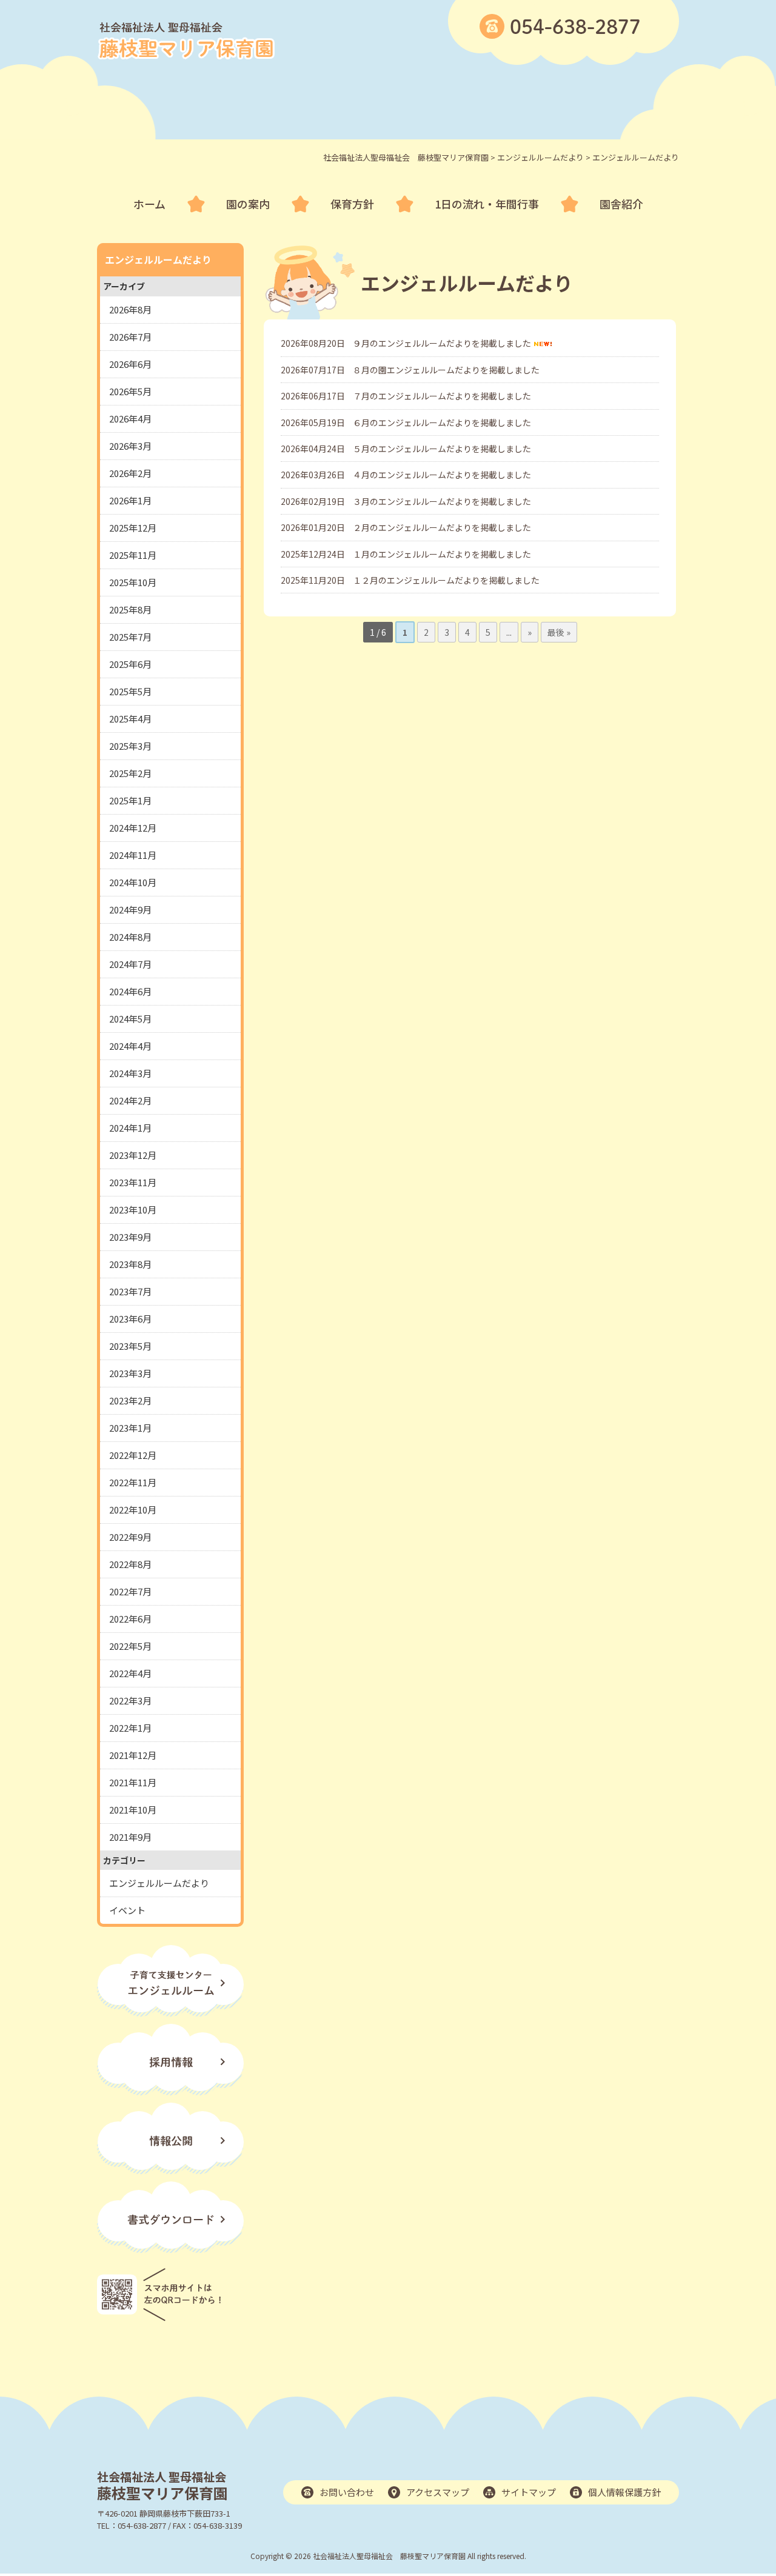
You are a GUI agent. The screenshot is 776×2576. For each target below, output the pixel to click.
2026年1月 (130, 500)
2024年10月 (133, 882)
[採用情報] (170, 2091)
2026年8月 (130, 309)
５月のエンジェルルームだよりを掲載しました (442, 449)
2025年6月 (130, 664)
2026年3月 (130, 446)
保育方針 (352, 204)
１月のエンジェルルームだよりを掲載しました (442, 554)
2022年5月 (130, 1646)
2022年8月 (130, 1564)
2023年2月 (130, 1400)
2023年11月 (133, 1182)
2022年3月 (130, 1700)
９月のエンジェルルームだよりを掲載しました (442, 343)
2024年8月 (130, 937)
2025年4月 (130, 719)
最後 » (559, 632)
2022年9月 (130, 1537)
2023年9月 (130, 1237)
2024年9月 (130, 909)
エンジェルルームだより (159, 1883)
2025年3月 (130, 746)
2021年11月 (133, 1782)
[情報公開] (170, 2170)
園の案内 (248, 204)
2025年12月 (133, 528)
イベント (127, 1910)
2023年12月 (133, 1155)
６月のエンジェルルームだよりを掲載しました (442, 422)
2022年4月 (130, 1673)
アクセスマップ (438, 2492)
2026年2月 (130, 473)
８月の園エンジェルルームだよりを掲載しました (446, 370)
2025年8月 (130, 609)
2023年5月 (130, 1346)
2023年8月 (130, 1264)
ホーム (149, 204)
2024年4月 (130, 1046)
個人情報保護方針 (624, 2492)
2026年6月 (130, 364)
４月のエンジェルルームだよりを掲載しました (442, 475)
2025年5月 (130, 691)
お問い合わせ (347, 2492)
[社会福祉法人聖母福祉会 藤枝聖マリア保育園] (186, 56)
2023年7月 (130, 1291)
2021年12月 (133, 1755)
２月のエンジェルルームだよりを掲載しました (442, 527)
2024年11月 (133, 855)
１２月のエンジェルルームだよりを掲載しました (446, 580)
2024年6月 (130, 991)
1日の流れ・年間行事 (487, 204)
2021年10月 (133, 1810)
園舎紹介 (621, 204)
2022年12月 (133, 1455)
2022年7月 (130, 1591)
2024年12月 (133, 828)
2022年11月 (133, 1482)
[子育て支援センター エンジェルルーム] (170, 2013)
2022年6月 (130, 1619)
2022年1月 (130, 1728)
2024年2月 (130, 1100)
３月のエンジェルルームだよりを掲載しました (442, 501)
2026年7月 (130, 337)
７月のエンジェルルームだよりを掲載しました (442, 396)
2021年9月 (130, 1837)
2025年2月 (130, 773)
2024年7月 (130, 964)
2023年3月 (130, 1373)
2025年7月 (130, 637)
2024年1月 (130, 1128)
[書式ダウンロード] (170, 2249)
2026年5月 (130, 391)
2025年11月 (133, 555)
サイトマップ (529, 2492)
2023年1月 (130, 1428)
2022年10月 (133, 1510)
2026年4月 (130, 419)
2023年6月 (130, 1319)
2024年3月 (130, 1073)
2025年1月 (130, 800)
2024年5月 (130, 1019)
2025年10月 (133, 582)
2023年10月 (133, 1210)
